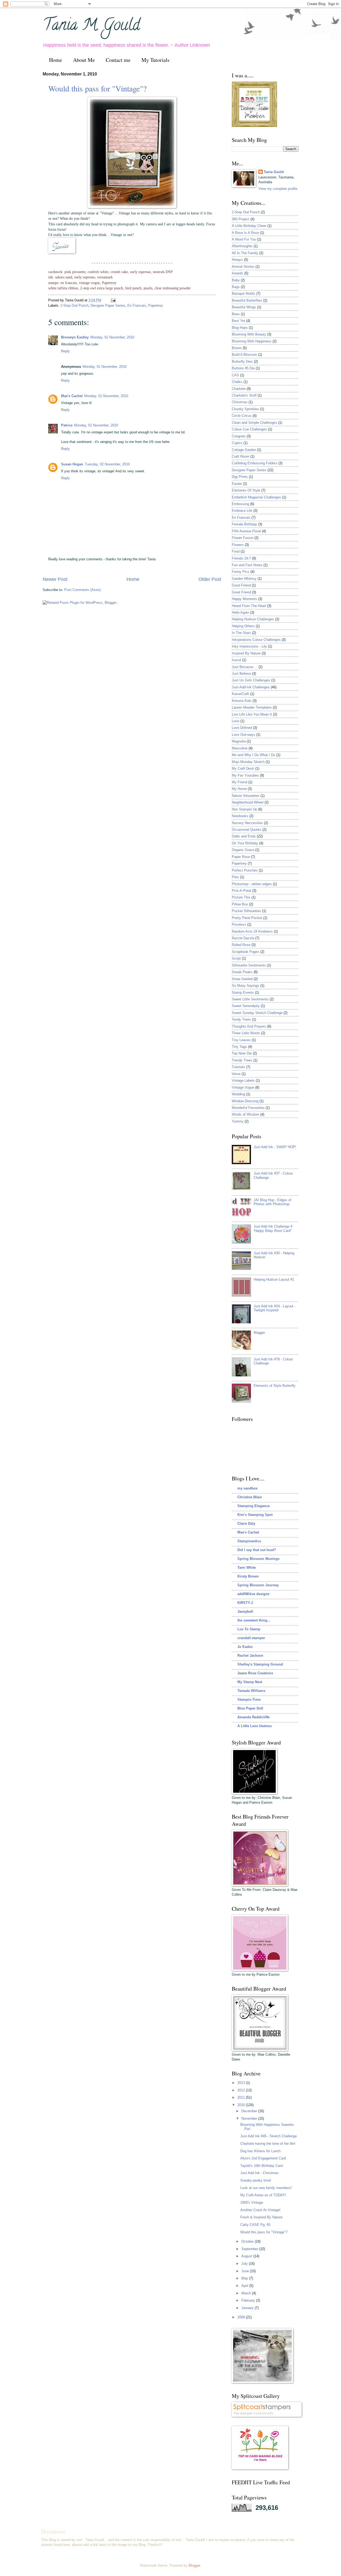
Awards (238, 273)
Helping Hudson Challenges (253, 619)
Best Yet (238, 321)
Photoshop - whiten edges (252, 884)
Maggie (259, 1333)
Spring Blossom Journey (258, 1585)
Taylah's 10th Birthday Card (261, 2166)
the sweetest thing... (254, 1620)
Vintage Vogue (243, 1087)
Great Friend (241, 592)
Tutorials (238, 1067)
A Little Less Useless (255, 1726)
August (247, 2256)
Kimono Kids (242, 701)
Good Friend (241, 585)
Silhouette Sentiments (249, 965)
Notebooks (240, 816)
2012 (242, 2090)
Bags (236, 287)
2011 (242, 2097)
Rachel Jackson (250, 1656)
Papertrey (156, 305)
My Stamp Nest (250, 1682)
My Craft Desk (243, 768)
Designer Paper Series (108, 305)
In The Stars (241, 633)
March (247, 2293)
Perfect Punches (245, 870)
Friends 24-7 (241, 558)
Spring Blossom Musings (258, 1559)
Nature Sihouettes (246, 796)
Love (236, 721)
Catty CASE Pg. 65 (255, 2225)
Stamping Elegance (253, 1506)
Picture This (241, 897)
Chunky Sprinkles (245, 409)
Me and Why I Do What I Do (253, 755)
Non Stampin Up (244, 809)
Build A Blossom (244, 355)
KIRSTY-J (245, 1603)
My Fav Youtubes (245, 775)
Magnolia (239, 741)
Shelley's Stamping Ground (260, 1664)
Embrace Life (242, 511)
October (248, 2241)
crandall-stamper (251, 1638)
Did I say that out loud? (257, 1550)
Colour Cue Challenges (249, 429)
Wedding (238, 1094)
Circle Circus (242, 416)
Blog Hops (240, 328)
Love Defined (242, 728)
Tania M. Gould (91, 26)
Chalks (237, 382)
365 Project (241, 219)
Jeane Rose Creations (255, 1673)
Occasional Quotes (247, 830)
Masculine (240, 748)
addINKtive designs (253, 1594)
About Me (84, 60)
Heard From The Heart (249, 606)
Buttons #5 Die (243, 368)
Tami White (247, 1567)
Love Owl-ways (243, 735)
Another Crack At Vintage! (260, 2210)
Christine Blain (250, 1497)
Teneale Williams (251, 1691)
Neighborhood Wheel (248, 802)
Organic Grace (243, 850)
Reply (65, 351)
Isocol (236, 660)
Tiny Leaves (241, 1040)
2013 (242, 2083)
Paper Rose (241, 857)
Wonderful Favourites (248, 1108)
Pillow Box (240, 904)
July (245, 2264)
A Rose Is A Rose (245, 233)
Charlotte (239, 389)
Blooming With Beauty (249, 334)
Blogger (194, 2565)
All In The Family (245, 253)
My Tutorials (155, 60)
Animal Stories (243, 267)
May (245, 2278)
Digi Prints (240, 477)
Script (236, 958)
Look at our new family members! (266, 2188)
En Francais (137, 305)
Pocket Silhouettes (246, 911)
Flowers (238, 545)
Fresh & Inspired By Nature (261, 2217)
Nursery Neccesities (247, 823)
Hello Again (240, 612)
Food (236, 551)
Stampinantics (249, 1541)
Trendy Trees (242, 1060)
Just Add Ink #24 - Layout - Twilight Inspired (275, 1308)
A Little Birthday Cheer (249, 226)
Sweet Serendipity (246, 1006)
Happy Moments (244, 599)
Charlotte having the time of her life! (268, 2144)
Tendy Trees (241, 1019)
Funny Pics (241, 572)
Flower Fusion (243, 538)
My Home (239, 789)
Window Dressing (245, 1101)
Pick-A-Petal (241, 891)
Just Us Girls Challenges (251, 680)
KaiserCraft (240, 694)
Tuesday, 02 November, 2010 (107, 464)
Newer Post (55, 579)
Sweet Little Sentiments (250, 999)
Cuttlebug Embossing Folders (255, 463)
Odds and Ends (244, 836)
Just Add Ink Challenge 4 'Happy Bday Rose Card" (273, 1228)
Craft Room (241, 456)
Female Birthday (244, 524)
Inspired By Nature (246, 653)
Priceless (239, 924)
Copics (237, 443)
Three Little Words (246, 1033)
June (246, 2271)
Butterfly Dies (242, 362)
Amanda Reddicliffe (253, 1717)
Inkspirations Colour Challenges (256, 640)
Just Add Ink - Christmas (259, 2173)
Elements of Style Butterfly (275, 1386)
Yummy (238, 1121)
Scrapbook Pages (245, 952)
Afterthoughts (242, 246)
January (248, 2308)
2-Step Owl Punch (74, 305)
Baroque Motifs (243, 293)
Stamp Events (243, 993)
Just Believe (241, 674)
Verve (236, 1074)
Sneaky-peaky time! (256, 2180)
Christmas (240, 402)
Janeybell (245, 1612)
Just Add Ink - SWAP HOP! (275, 1147)
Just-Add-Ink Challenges (251, 687)
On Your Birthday (245, 843)
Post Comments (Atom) (82, 590)
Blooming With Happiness (252, 341)
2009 (242, 2317)
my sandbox (247, 1488)
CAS (235, 375)
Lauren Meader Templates (252, 707)
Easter (237, 484)
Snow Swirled (242, 979)
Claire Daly (246, 1523)
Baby (236, 280)
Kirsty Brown (248, 1576)
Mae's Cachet (72, 396)
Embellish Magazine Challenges (256, 497)
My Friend (239, 782)
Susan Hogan (72, 464)
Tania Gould (274, 172)
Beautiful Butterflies (247, 300)
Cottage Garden (244, 450)
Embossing (240, 504)
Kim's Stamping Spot (255, 1515)
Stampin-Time (249, 1700)
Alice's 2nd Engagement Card (263, 2158)
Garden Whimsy (244, 579)
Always (237, 260)
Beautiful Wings (244, 307)
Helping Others (243, 626)
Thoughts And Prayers (249, 1026)
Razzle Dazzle (243, 938)
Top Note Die (242, 1053)
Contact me (118, 60)
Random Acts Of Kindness (252, 931)
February (249, 2300)
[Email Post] (112, 300)
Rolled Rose (241, 945)
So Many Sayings (245, 986)
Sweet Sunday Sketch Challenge (257, 1013)
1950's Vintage (252, 2202)
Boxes (237, 348)
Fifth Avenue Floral (246, 531)
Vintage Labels (243, 1081)
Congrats (239, 436)
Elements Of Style (246, 490)
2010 (242, 2105)
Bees (236, 314)
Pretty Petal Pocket (247, 918)
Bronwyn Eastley (75, 337)
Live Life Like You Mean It (252, 714)
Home (56, 60)
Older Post (210, 579)
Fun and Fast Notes (247, 565)
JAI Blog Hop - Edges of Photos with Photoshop (272, 1202)
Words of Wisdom (245, 1114)
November (250, 2118)
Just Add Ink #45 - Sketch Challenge (269, 2136)
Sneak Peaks (242, 972)
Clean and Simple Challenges (254, 423)
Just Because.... (245, 667)
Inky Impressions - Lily (249, 646)
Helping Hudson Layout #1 (274, 1279)
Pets (235, 877)
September (250, 2249)
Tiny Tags (239, 1047)
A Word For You (244, 239)
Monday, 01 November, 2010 (112, 337)
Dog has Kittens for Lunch (260, 2151)
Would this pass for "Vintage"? (97, 88)
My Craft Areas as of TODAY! (263, 2195)
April (245, 2286)
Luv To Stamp (249, 1629)
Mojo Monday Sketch (248, 762)
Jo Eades (245, 1647)
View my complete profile (278, 189)
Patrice (67, 425)
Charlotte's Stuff (244, 395)
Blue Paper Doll (250, 1708)
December (250, 2111)
